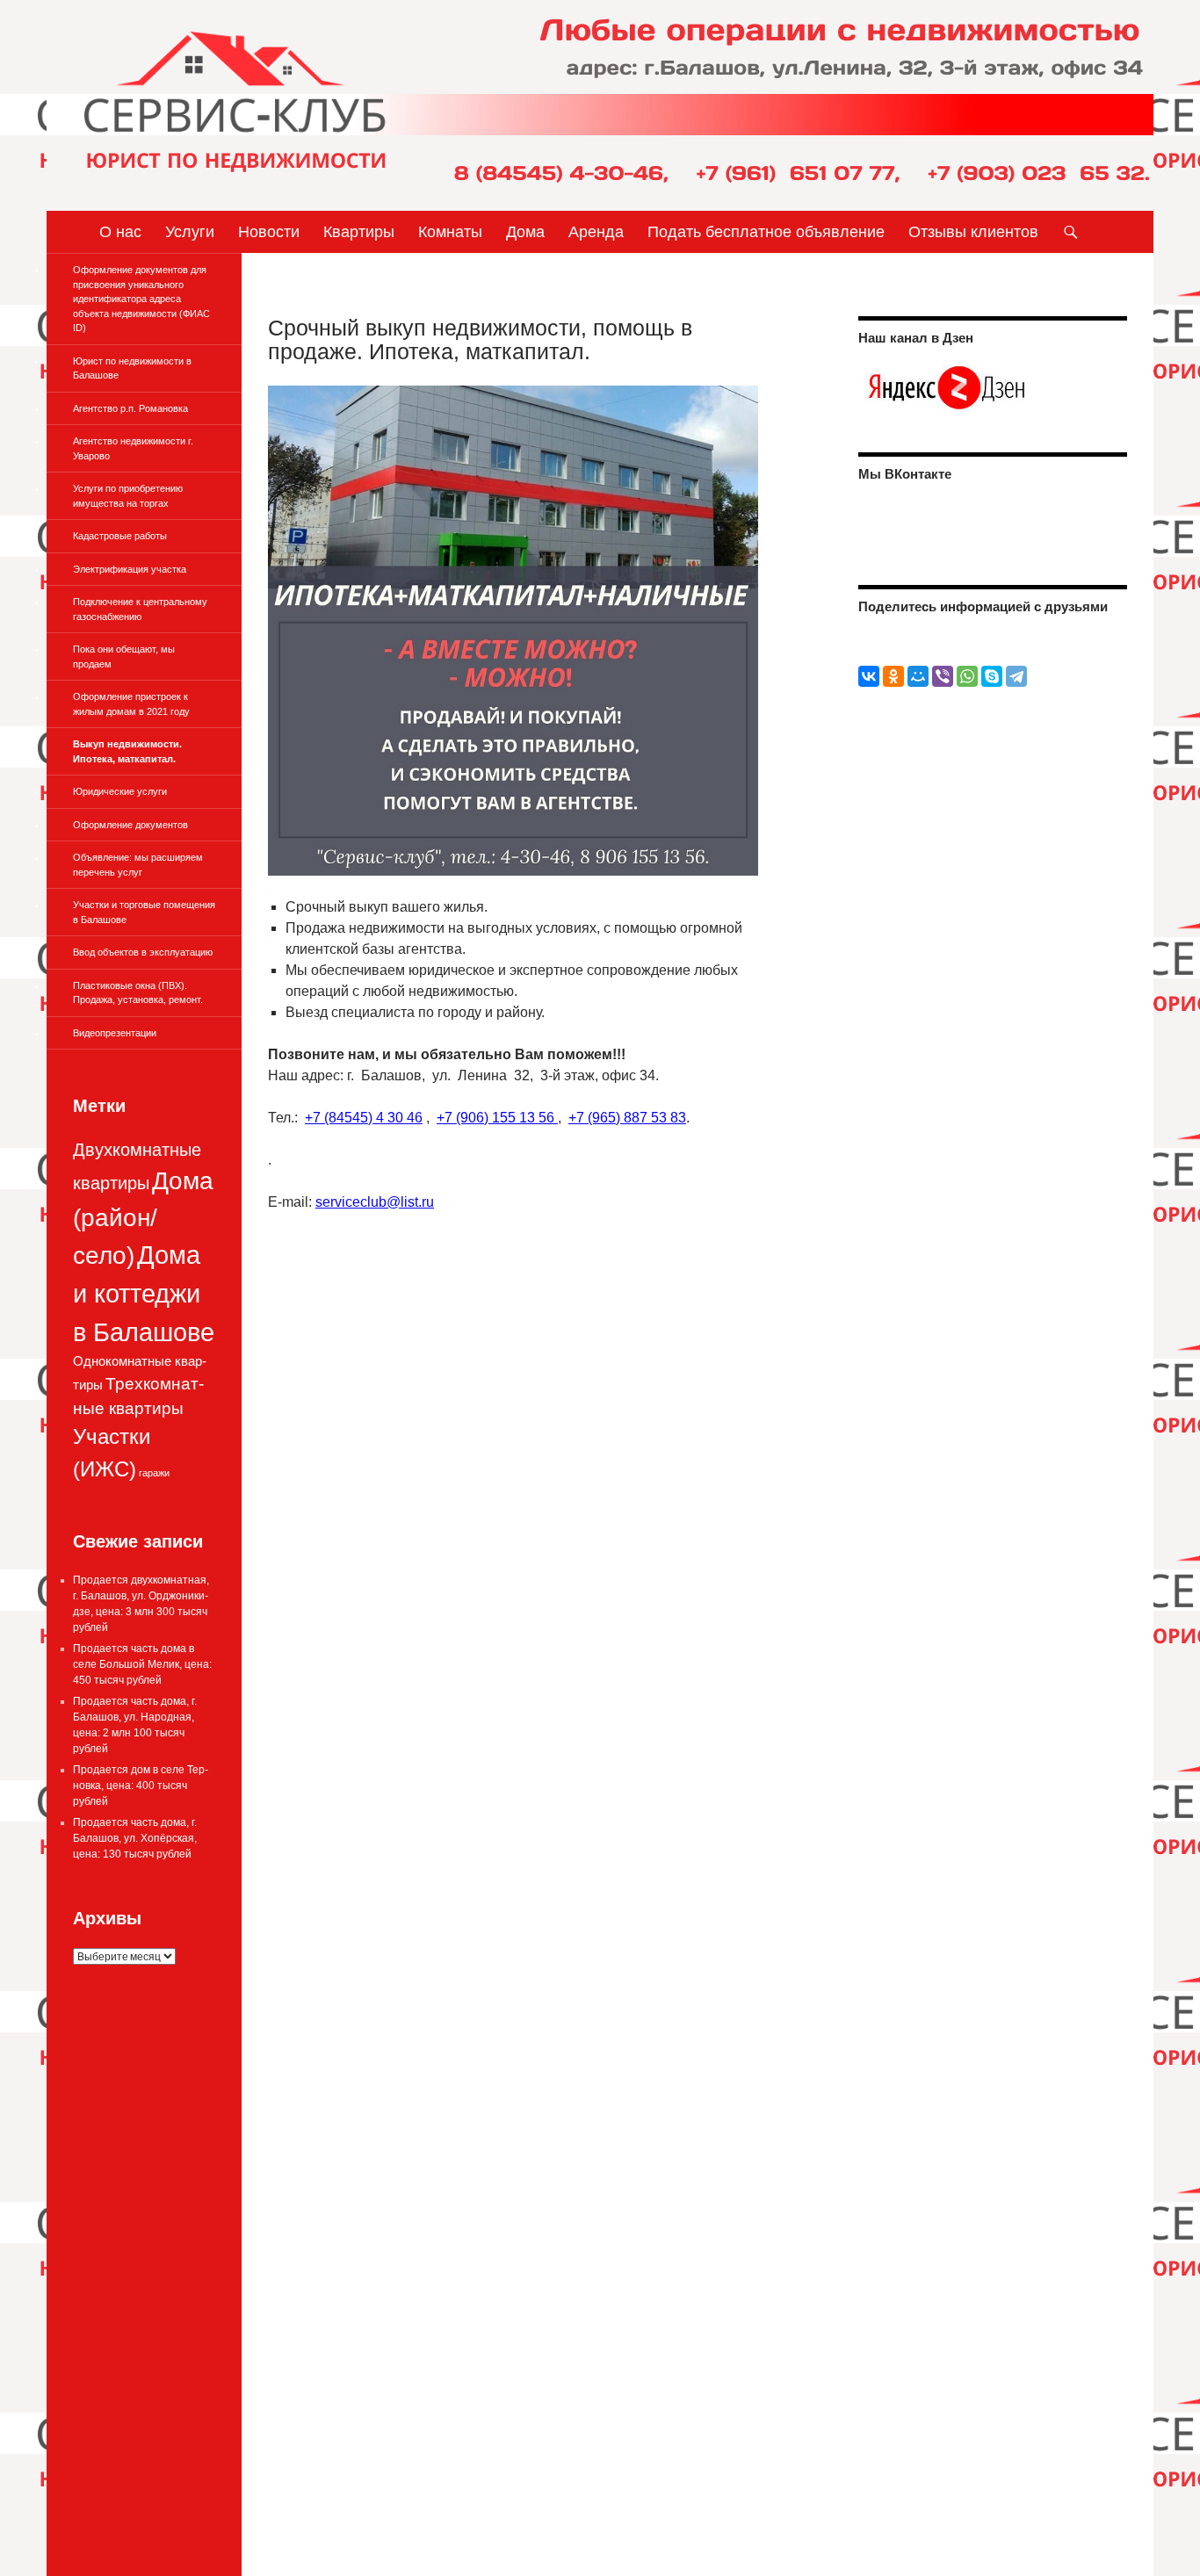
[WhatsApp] (967, 676)
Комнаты (450, 232)
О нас (120, 232)
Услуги (190, 232)
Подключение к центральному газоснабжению (140, 609)
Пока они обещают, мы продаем (124, 657)
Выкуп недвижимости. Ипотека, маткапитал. (127, 751)
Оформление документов (130, 825)
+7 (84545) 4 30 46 (364, 1118)
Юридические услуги (120, 791)
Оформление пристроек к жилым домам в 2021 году (131, 704)
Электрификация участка (130, 569)
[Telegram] (1016, 676)
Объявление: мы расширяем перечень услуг (138, 865)
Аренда (596, 232)
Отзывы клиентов (973, 232)
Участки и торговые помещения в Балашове (144, 912)
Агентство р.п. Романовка (130, 408)
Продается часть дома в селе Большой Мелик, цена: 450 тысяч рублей (142, 1664)
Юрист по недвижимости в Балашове (132, 368)
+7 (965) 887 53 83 (627, 1118)
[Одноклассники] (893, 676)
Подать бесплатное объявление (766, 232)
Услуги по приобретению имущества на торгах (128, 496)
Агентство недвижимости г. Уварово (133, 448)
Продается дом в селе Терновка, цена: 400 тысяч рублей (141, 1786)
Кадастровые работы (120, 536)
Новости (269, 232)
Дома (525, 232)
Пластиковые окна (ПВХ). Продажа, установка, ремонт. (138, 993)
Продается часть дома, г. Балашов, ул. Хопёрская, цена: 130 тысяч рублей (135, 1838)
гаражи (154, 1473)
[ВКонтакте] (869, 676)
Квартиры (359, 232)
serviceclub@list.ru (375, 1202)
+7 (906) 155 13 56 (497, 1118)
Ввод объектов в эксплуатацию (143, 952)
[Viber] (943, 676)
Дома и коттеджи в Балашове (144, 1293)
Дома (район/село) (143, 1218)
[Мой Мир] (918, 676)
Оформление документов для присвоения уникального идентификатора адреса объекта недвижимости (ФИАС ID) (141, 299)
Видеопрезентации (115, 1033)
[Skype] (992, 676)
